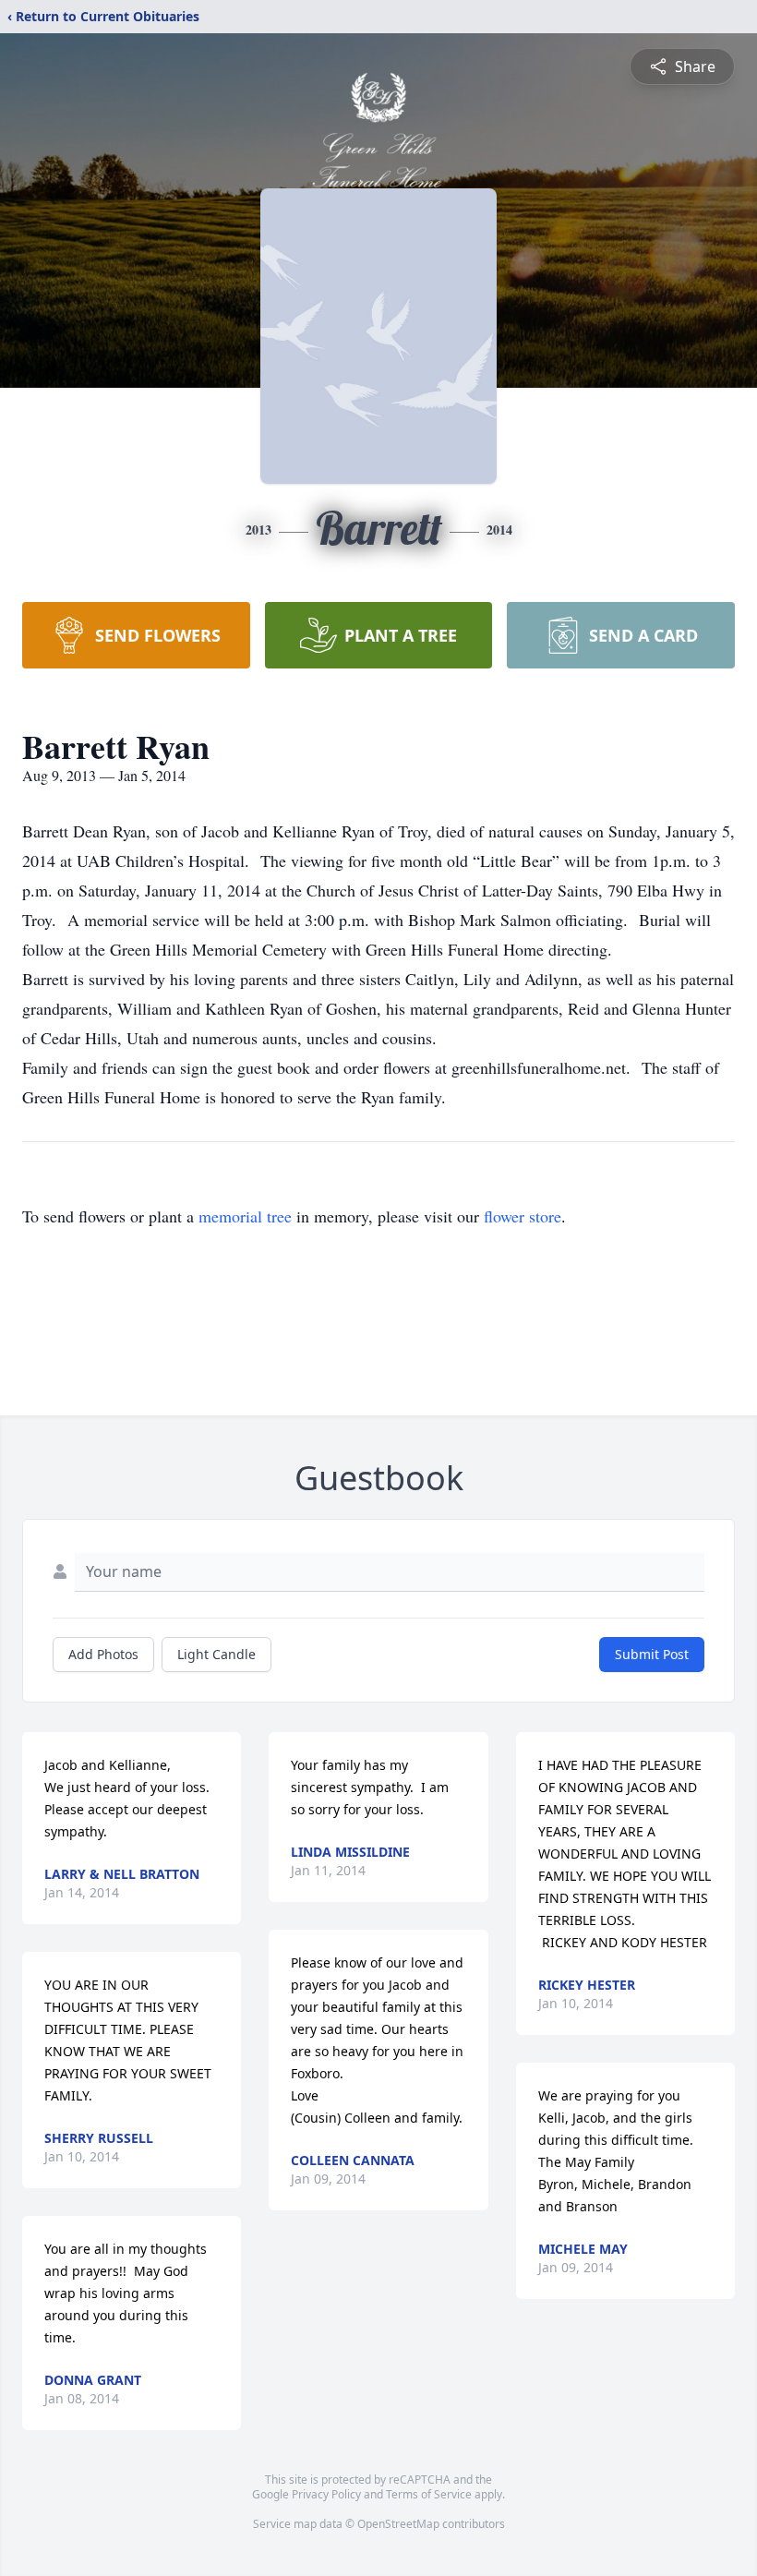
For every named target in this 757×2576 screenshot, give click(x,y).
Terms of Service (429, 2494)
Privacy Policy (326, 2494)
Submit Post (652, 1654)
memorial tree (245, 1216)
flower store (523, 1216)
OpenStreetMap (398, 2524)
